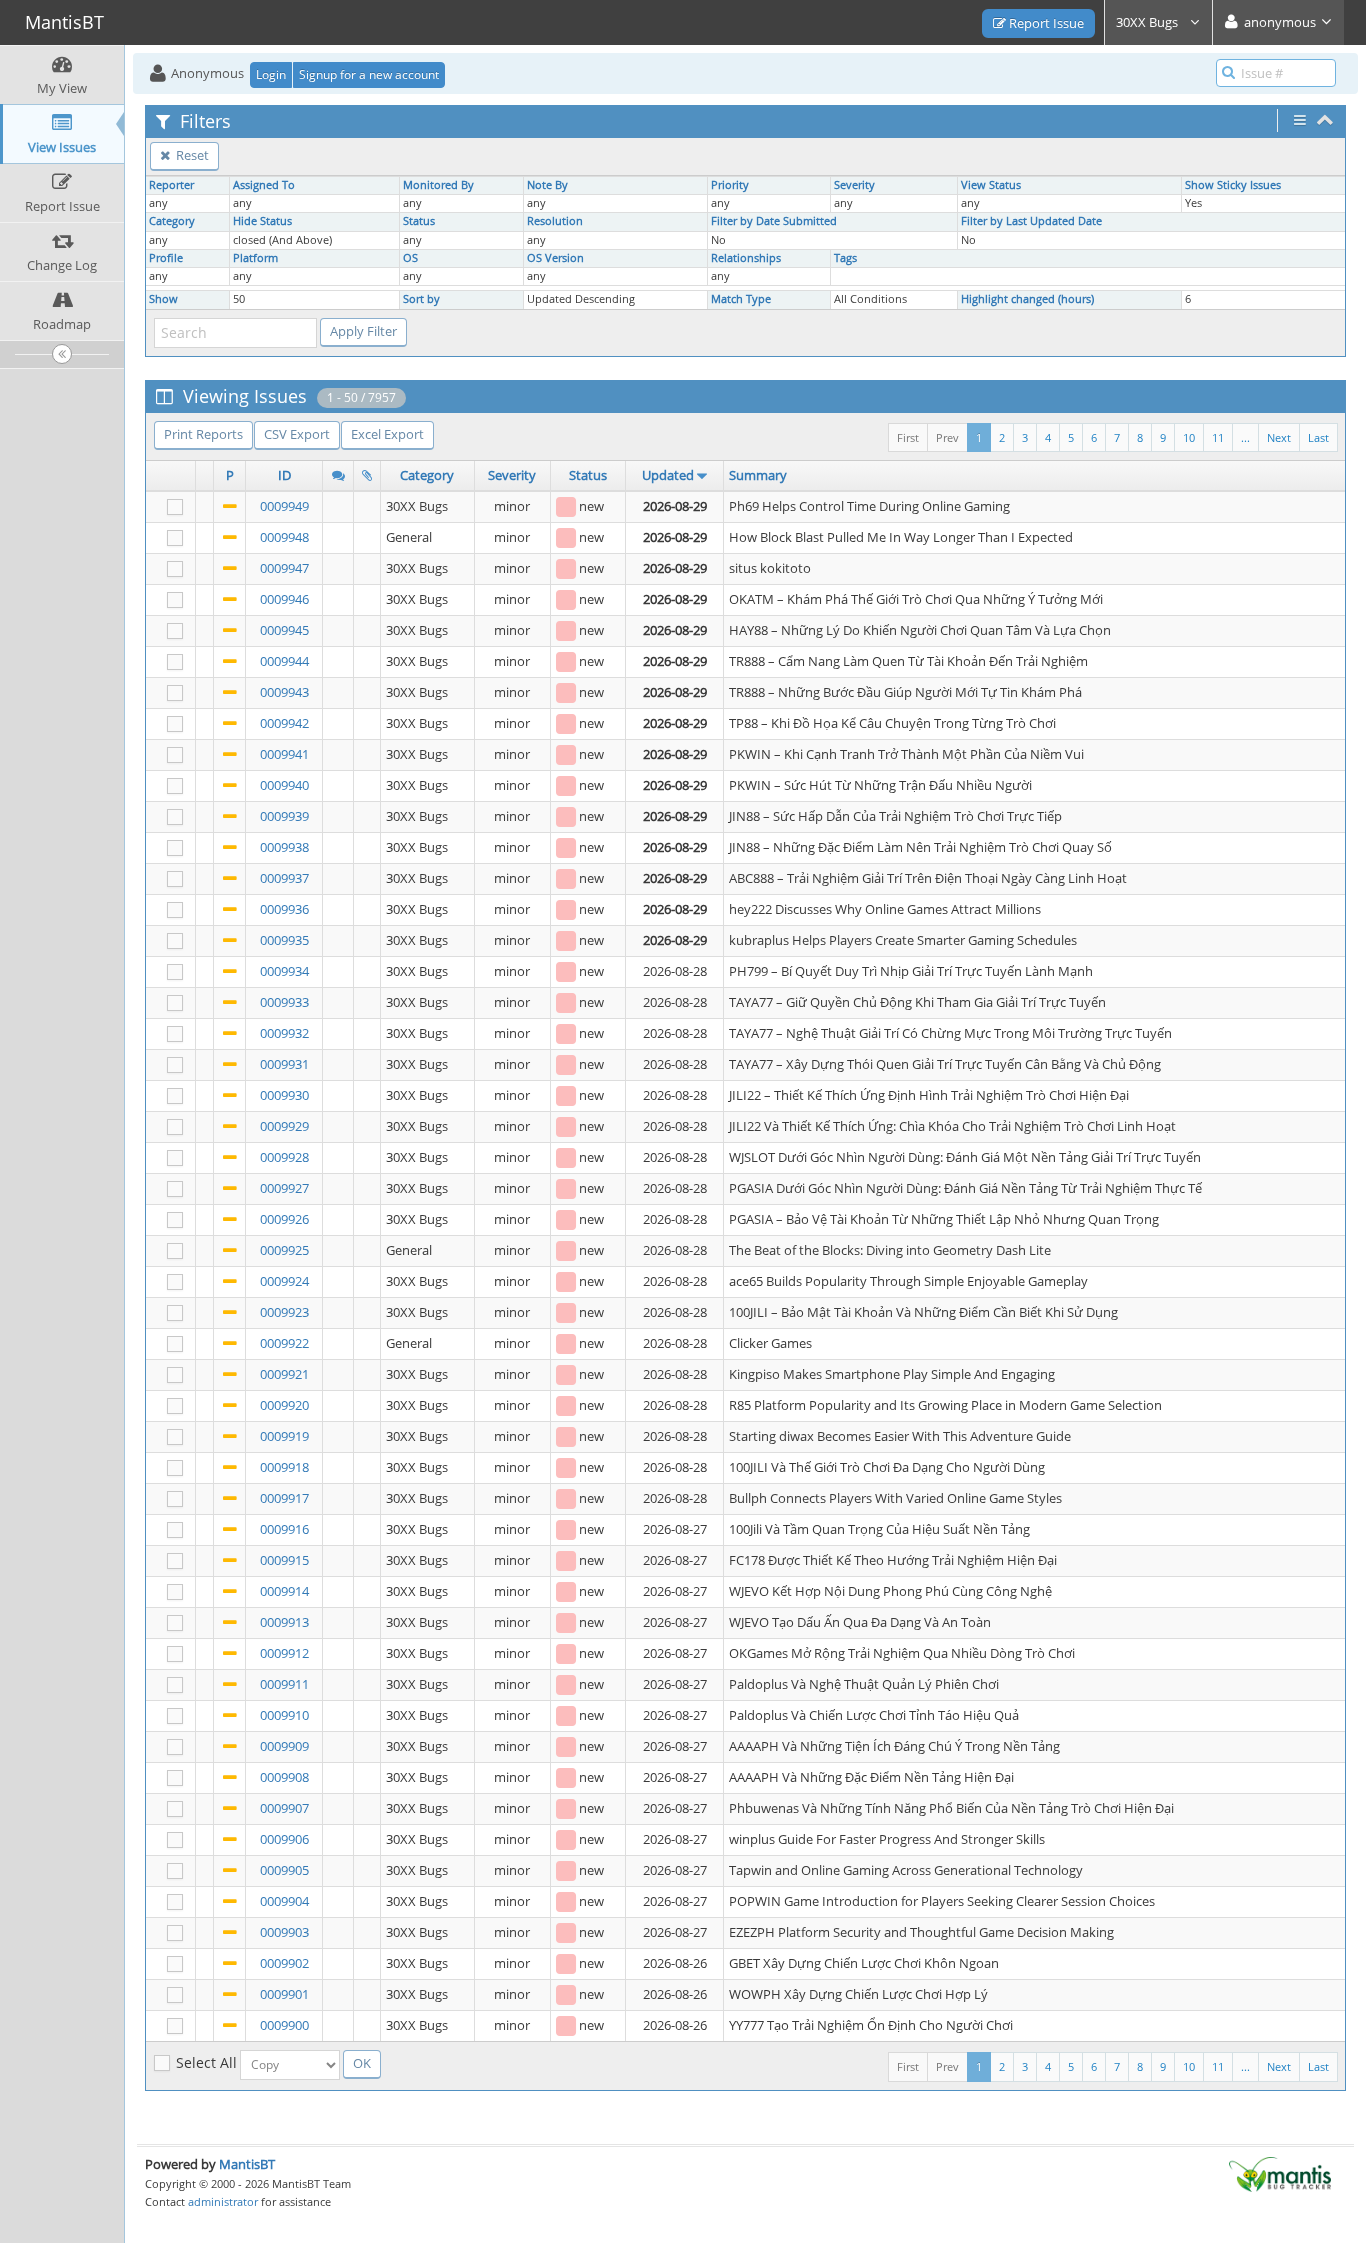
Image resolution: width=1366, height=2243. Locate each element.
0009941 (284, 754)
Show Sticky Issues (1233, 185)
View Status (991, 185)
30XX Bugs (1148, 22)
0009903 (284, 1932)
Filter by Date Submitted (774, 221)
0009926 (284, 1219)
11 (1218, 437)
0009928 (284, 1157)
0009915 (284, 1560)
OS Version (555, 258)
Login (271, 74)
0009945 (284, 630)
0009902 (284, 1963)
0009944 (284, 661)
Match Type (741, 299)
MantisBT (247, 2164)
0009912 (284, 1653)
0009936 (284, 909)
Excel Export (387, 434)
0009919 (284, 1436)
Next (1279, 437)
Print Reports (203, 434)
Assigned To (264, 185)
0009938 (284, 847)
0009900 (284, 2025)
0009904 (284, 1901)
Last (1318, 437)
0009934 (284, 971)
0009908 (284, 1777)
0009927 (284, 1188)
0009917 (284, 1498)
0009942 (284, 723)
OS (410, 258)
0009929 (284, 1126)
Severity (854, 185)
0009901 (284, 1994)
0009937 (284, 878)
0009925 (284, 1250)
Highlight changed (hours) (1027, 299)
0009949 (284, 506)
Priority (730, 185)
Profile (166, 258)
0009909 (284, 1746)
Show (163, 299)
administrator (223, 2201)
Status (419, 221)
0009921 (284, 1374)
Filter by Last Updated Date (1031, 221)
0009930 (284, 1095)
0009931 (284, 1064)
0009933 (284, 1002)
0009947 (284, 568)
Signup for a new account (369, 74)
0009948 (284, 537)
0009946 (284, 599)
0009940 (284, 785)
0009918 (284, 1467)
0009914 (284, 1591)
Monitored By (438, 185)
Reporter (171, 185)
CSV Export (297, 434)
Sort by (421, 299)
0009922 (284, 1343)
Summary (758, 475)
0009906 (284, 1839)
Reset (191, 155)
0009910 (284, 1715)
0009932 (284, 1033)
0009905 (284, 1870)
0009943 (284, 692)
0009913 (284, 1622)
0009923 (284, 1312)
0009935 (284, 940)
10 (1189, 437)
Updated (668, 475)
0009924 (284, 1281)
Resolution (555, 221)
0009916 (284, 1529)
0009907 (284, 1808)
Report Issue (1045, 23)
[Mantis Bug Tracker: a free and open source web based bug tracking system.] (1280, 2173)
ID (284, 475)
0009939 (284, 816)
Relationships (746, 258)
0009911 (284, 1684)
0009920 (284, 1405)
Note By (547, 185)
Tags (845, 258)
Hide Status (262, 221)
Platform (255, 258)
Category (172, 221)
